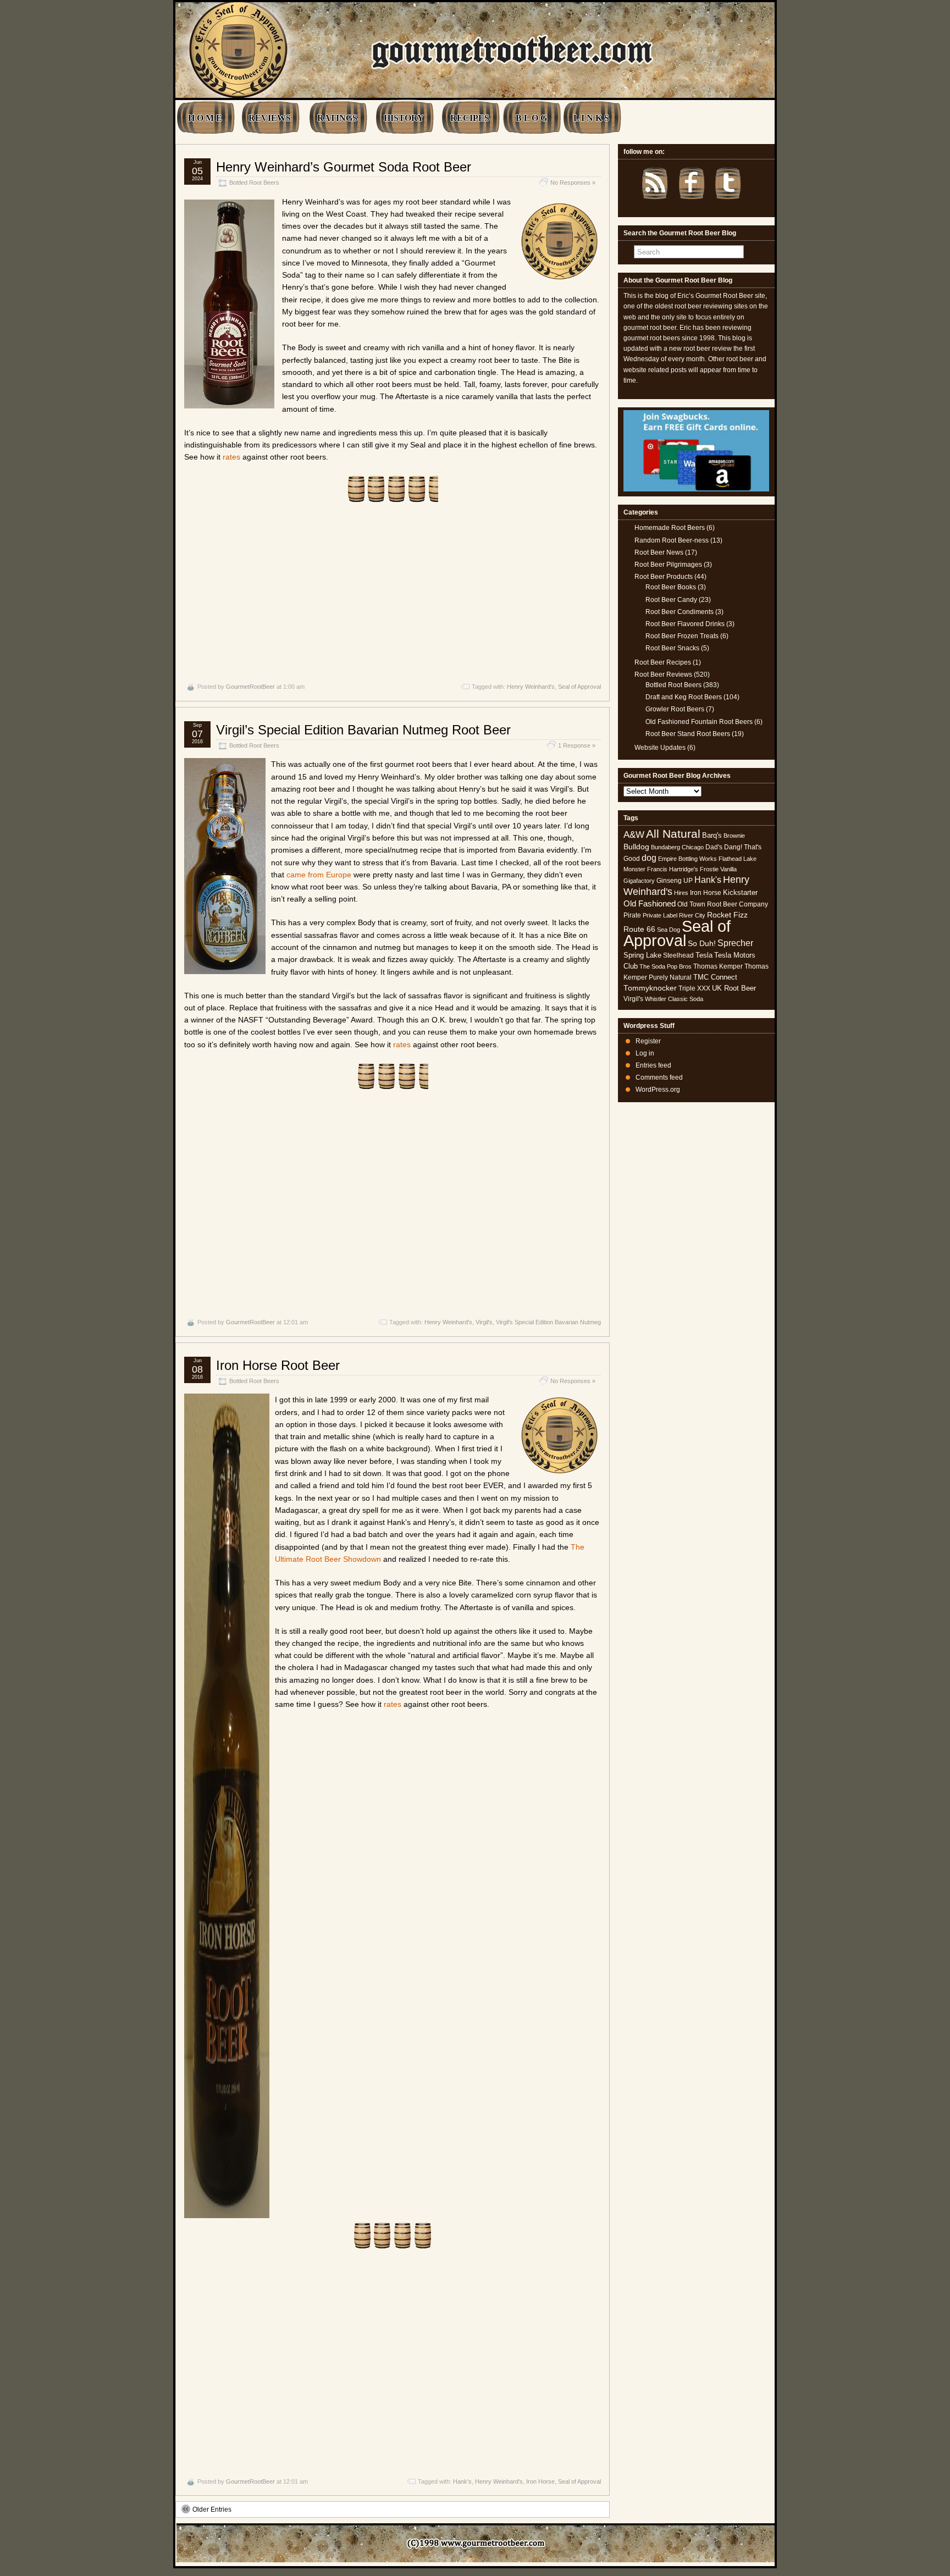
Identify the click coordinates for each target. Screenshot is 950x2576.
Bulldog (636, 847)
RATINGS (337, 118)
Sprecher (735, 943)
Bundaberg (665, 847)
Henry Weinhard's (531, 687)
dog (649, 858)
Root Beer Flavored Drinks (685, 624)
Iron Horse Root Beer (278, 1365)
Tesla (704, 955)
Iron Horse (540, 2481)
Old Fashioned (650, 903)
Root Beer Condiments (680, 612)
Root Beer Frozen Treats (682, 636)
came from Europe (319, 875)
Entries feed (653, 1065)
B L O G (531, 118)
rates (231, 457)
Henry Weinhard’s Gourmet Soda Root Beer (344, 167)
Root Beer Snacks (672, 648)
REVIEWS (270, 118)
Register (648, 1041)
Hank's (462, 2481)
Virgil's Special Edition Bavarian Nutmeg (548, 1322)
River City (692, 915)
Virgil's (484, 1322)
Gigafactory (639, 881)
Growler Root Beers (675, 709)
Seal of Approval (579, 687)
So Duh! (702, 943)
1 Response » (577, 745)
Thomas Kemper (718, 966)
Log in (645, 1053)
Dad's (714, 847)
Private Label (660, 915)
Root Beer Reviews (663, 675)
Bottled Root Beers (254, 183)
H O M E (205, 118)
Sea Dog (669, 930)
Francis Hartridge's (673, 869)
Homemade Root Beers (670, 528)
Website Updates (660, 748)
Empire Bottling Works (687, 859)
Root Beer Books (671, 587)
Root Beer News (659, 552)
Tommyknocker (650, 988)
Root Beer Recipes (663, 662)
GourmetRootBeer (250, 687)
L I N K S (591, 118)
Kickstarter (740, 892)
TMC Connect (715, 977)
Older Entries (212, 2509)
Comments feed (659, 1077)
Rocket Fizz (727, 915)
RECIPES (470, 118)
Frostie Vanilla (718, 869)
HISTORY (404, 118)
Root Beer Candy (671, 600)
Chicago (693, 847)
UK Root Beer (734, 988)
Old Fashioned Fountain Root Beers (699, 722)
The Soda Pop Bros (665, 966)
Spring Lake (642, 955)
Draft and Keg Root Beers (684, 697)
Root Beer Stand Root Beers (688, 734)
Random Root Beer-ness (672, 540)
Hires (681, 893)
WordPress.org (658, 1090)
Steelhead (678, 955)
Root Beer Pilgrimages (668, 565)
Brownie (734, 836)
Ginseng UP (675, 881)
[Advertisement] (393, 592)
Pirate (632, 915)
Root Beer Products (664, 577)
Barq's (712, 835)
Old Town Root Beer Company (723, 904)
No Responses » (573, 183)
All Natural (673, 834)
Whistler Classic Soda (674, 999)
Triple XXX (694, 988)
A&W (634, 834)
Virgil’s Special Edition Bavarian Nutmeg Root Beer (363, 730)
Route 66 (639, 929)
